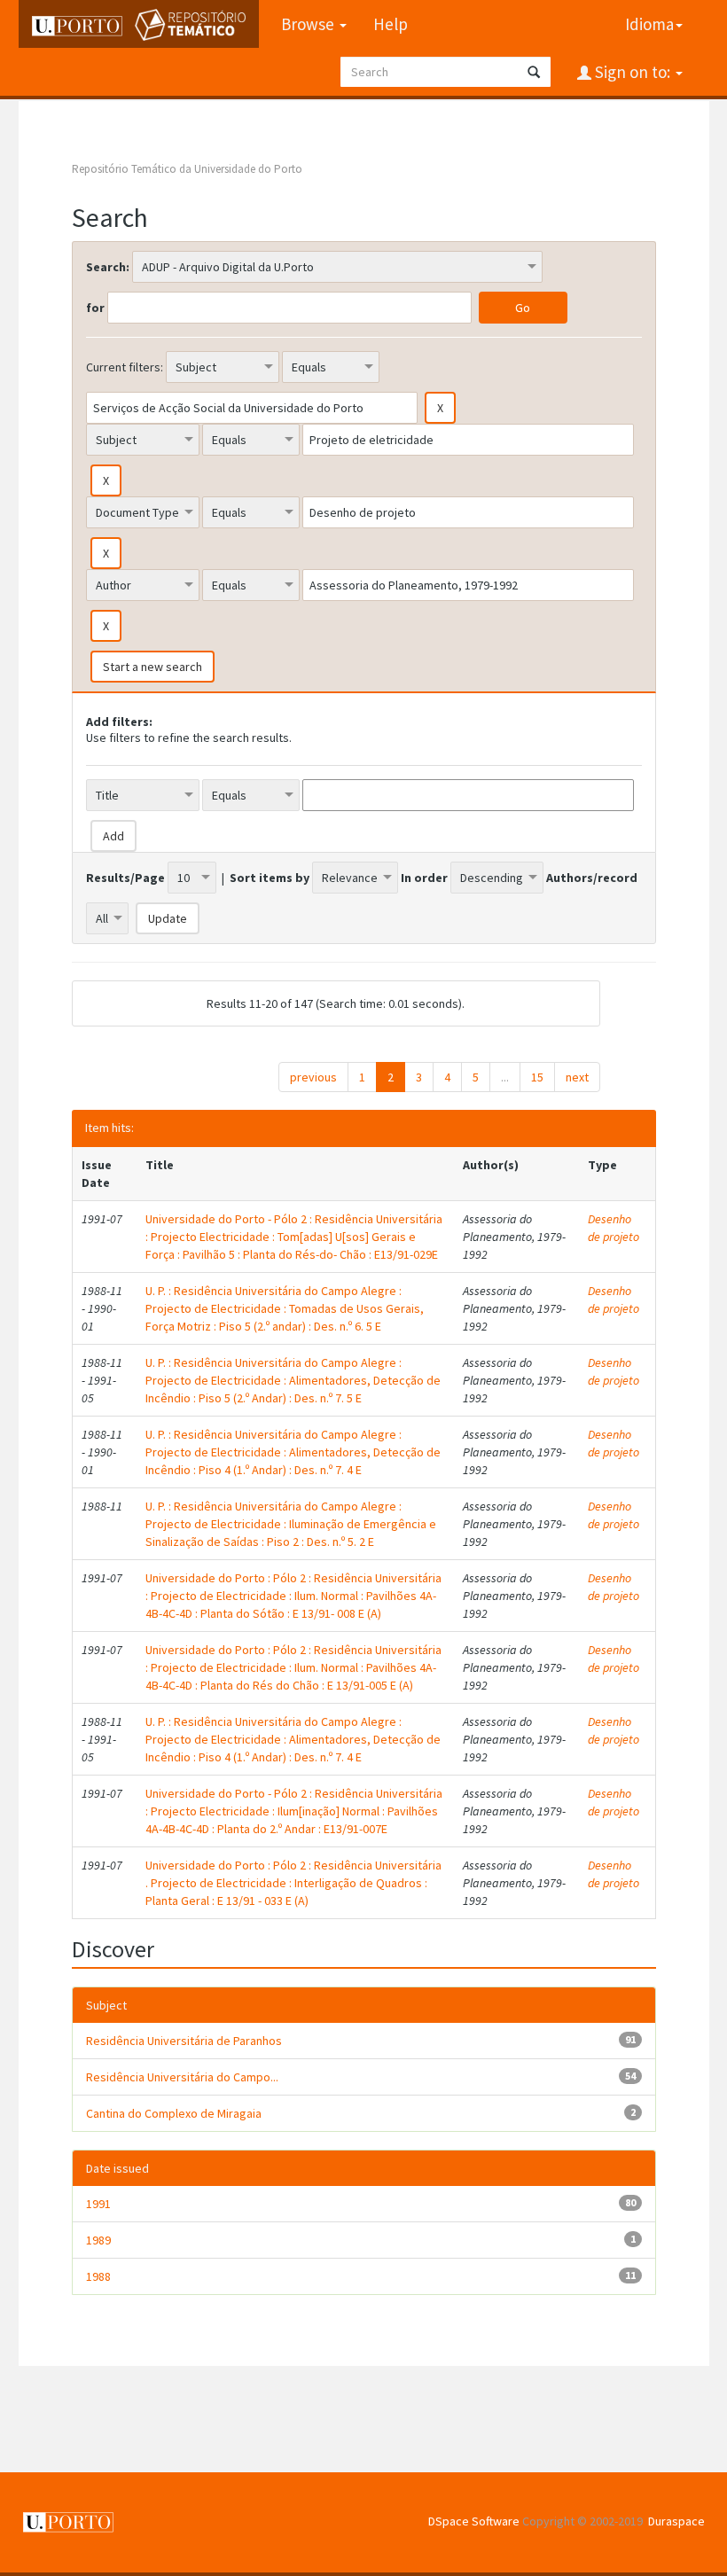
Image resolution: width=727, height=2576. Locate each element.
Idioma (649, 24)
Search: (108, 267)
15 (537, 1077)
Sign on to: (633, 72)
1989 (98, 2240)
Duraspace (676, 2521)
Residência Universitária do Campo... (182, 2077)
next (577, 1077)
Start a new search (152, 667)
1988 (98, 2276)
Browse (309, 24)
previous (313, 1077)
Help (391, 24)
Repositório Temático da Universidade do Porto (187, 169)
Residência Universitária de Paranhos (184, 2041)
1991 (98, 2204)
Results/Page (125, 878)
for (95, 308)
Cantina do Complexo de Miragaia (174, 2113)
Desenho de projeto (614, 1228)
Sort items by (270, 878)
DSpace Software (474, 2521)
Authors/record (592, 878)
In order (424, 878)
